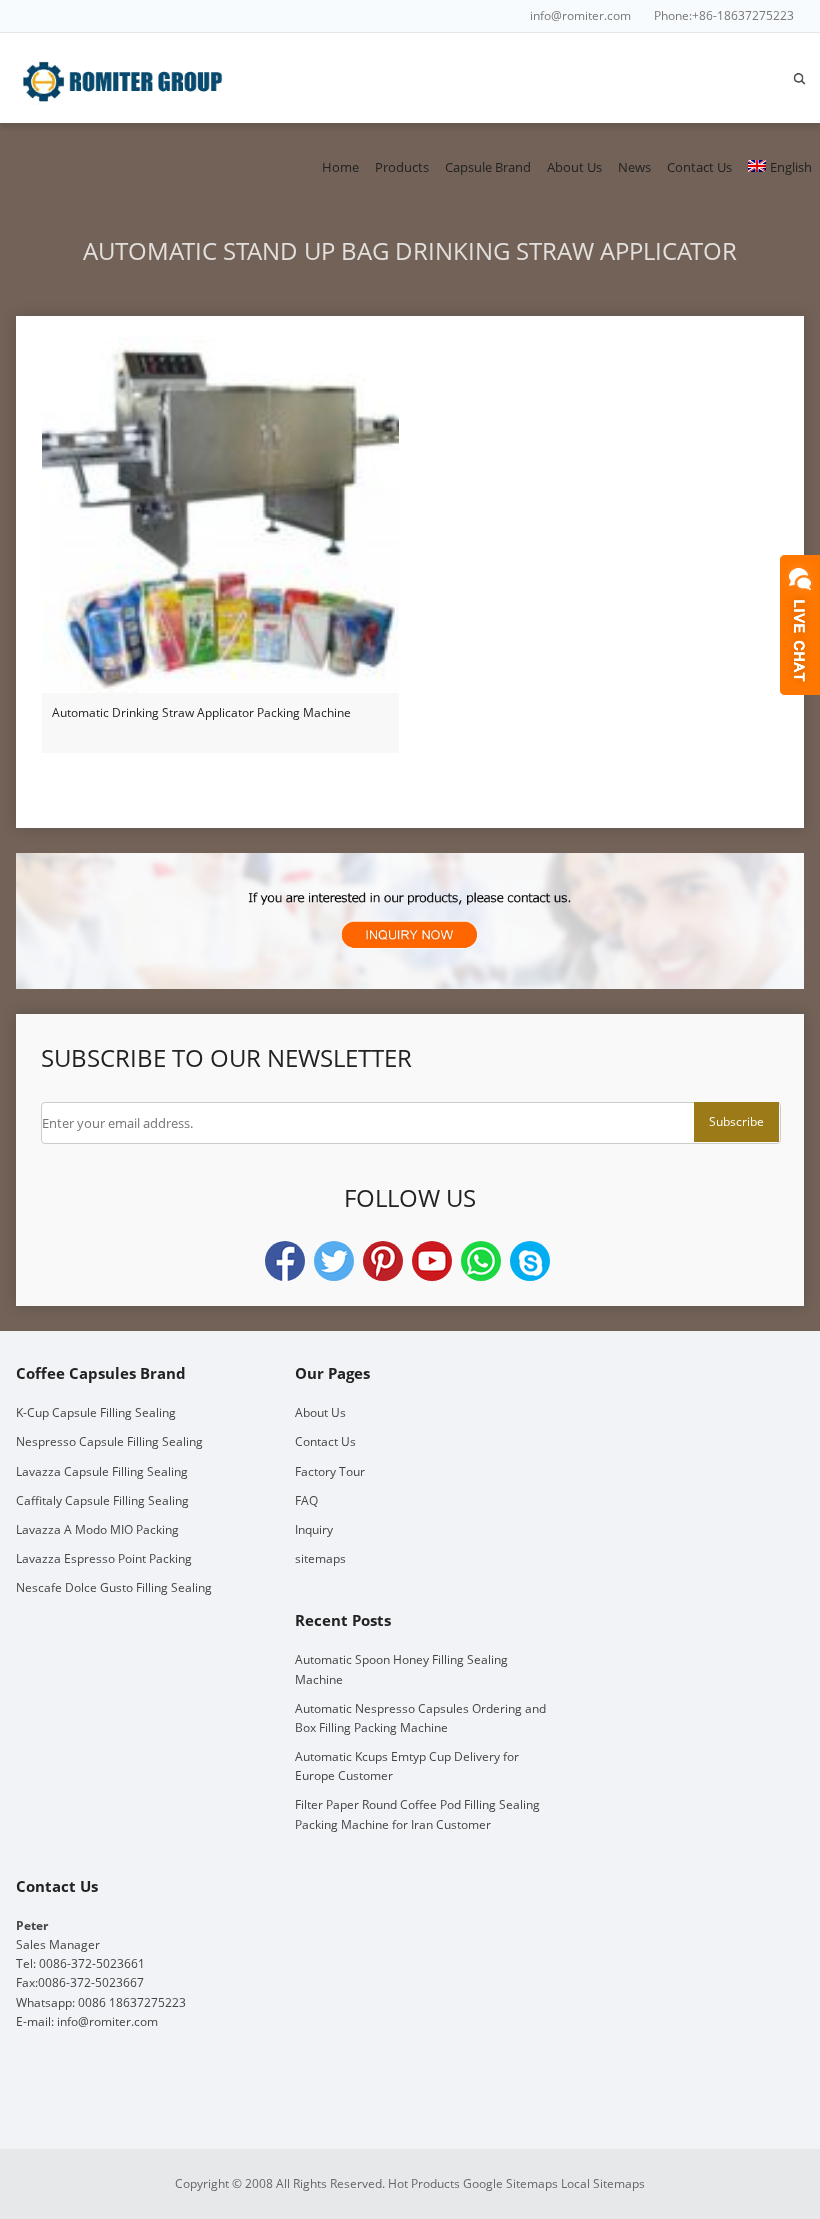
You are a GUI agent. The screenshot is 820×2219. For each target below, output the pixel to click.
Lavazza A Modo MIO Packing (97, 1529)
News (634, 167)
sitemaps (320, 1558)
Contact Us (699, 167)
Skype (530, 1261)
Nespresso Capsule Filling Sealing (109, 1441)
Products (402, 167)
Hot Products (424, 2183)
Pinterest (383, 1261)
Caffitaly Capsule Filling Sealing (102, 1500)
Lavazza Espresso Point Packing (104, 1558)
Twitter (334, 1261)
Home (340, 167)
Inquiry (314, 1529)
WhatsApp (481, 1261)
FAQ (306, 1500)
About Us (574, 167)
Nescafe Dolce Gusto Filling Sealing (114, 1587)
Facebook (285, 1261)
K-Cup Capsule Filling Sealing (96, 1412)
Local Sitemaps (603, 2183)
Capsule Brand (488, 167)
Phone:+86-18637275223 (724, 15)
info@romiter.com (580, 15)
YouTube (432, 1261)
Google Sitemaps (510, 2183)
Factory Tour (330, 1471)
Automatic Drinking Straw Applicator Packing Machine (201, 712)
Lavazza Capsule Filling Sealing (102, 1471)
